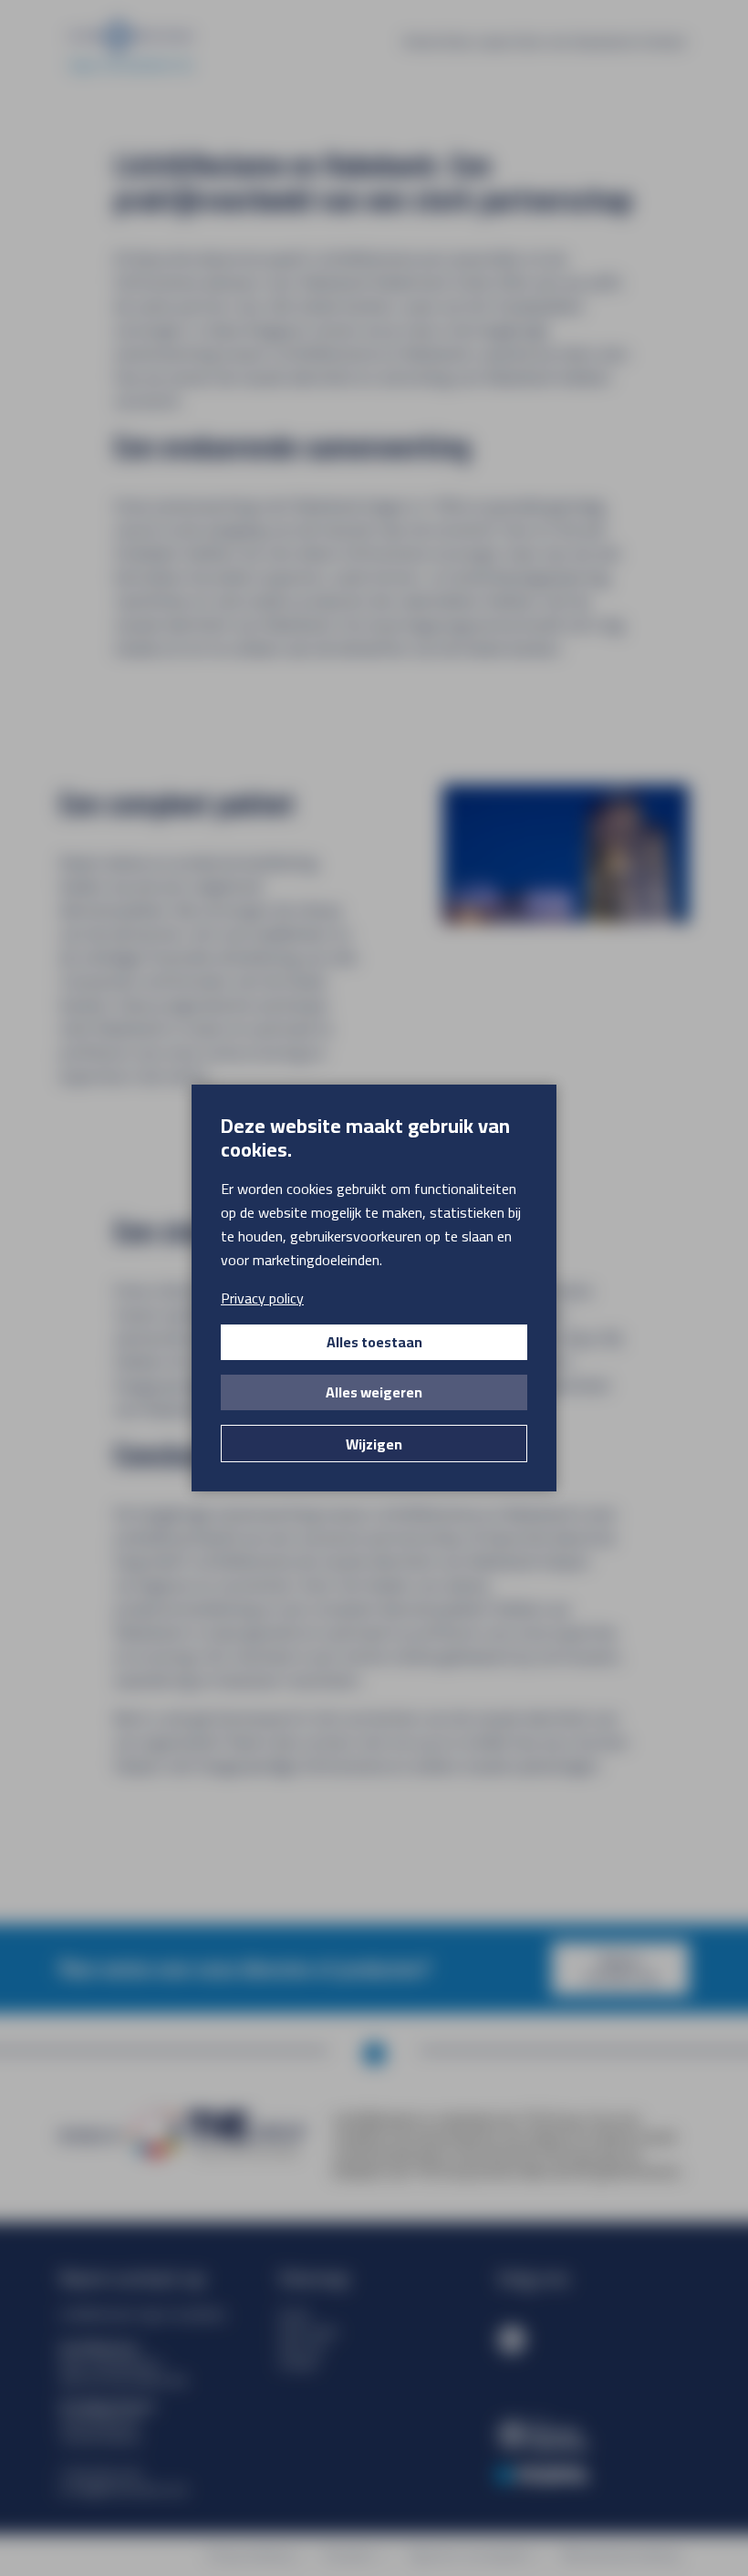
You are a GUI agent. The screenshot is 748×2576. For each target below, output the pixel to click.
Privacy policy (262, 1298)
